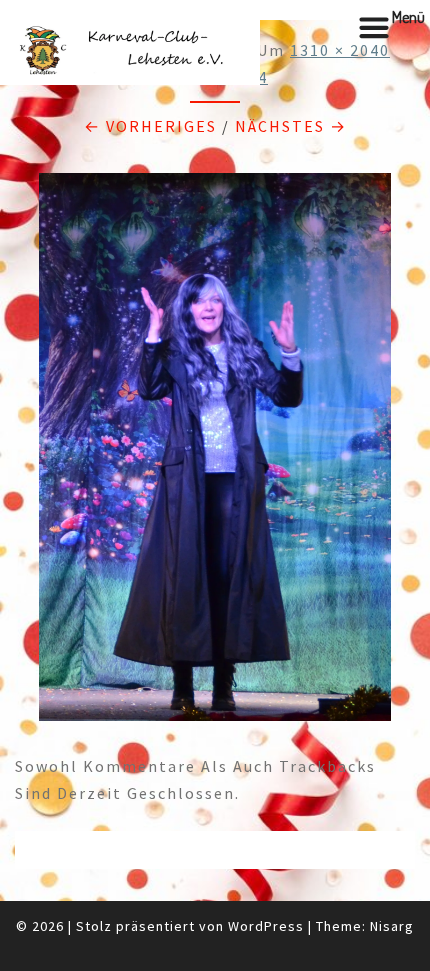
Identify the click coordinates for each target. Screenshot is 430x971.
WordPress (266, 926)
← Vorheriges (150, 126)
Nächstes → (291, 126)
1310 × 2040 (340, 50)
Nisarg (392, 926)
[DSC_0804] (215, 453)
